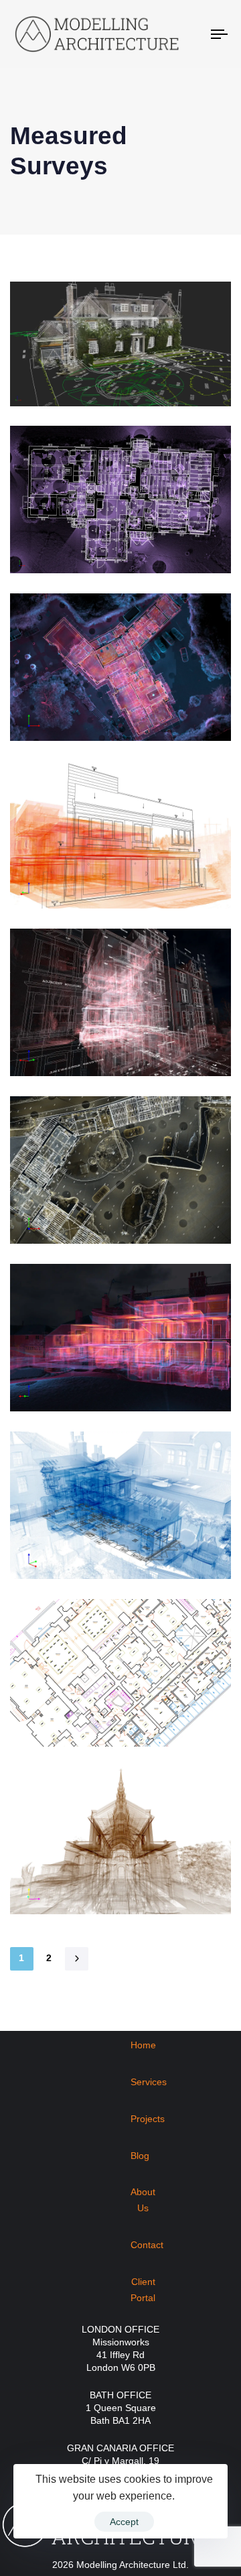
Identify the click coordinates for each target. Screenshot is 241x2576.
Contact (147, 2245)
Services (149, 2082)
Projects (148, 2119)
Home (143, 2045)
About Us (143, 2200)
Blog (140, 2156)
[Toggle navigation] (192, 34)
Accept (124, 2522)
